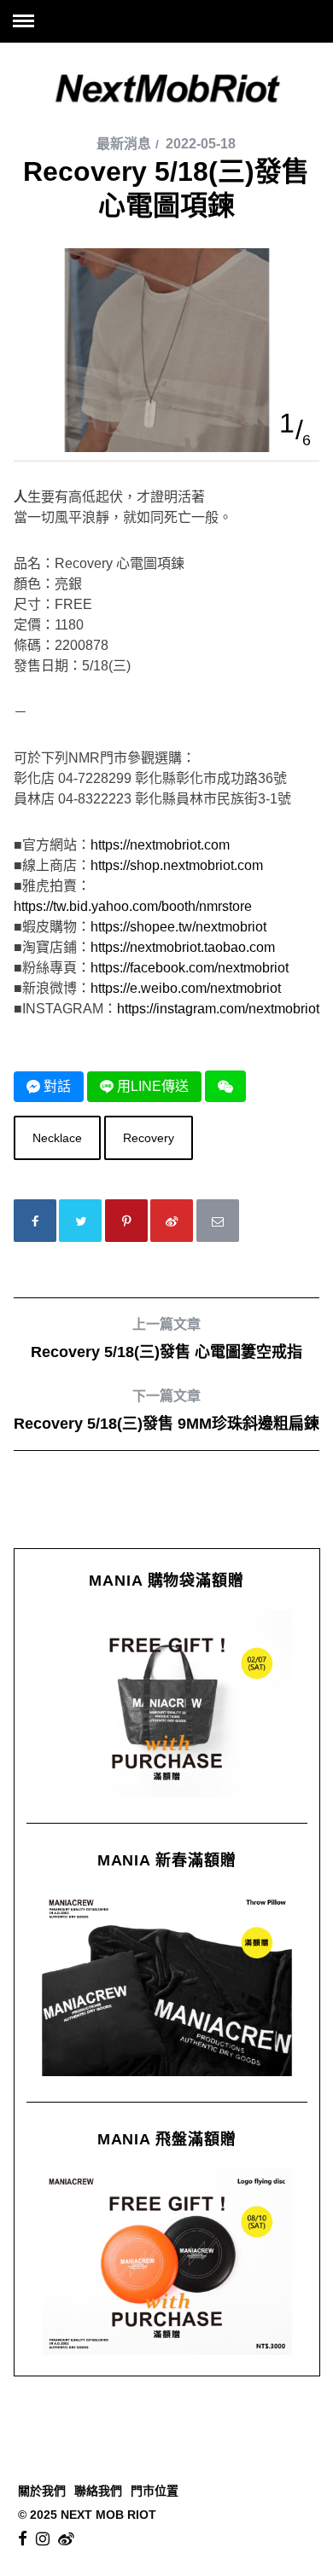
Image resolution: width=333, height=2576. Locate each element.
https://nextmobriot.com (160, 845)
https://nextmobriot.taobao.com (183, 947)
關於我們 (42, 2491)
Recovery (149, 1138)
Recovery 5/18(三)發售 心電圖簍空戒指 (166, 1339)
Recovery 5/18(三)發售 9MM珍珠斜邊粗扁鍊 (166, 1410)
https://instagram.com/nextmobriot (218, 1009)
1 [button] (287, 423)
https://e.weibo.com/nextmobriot (186, 988)
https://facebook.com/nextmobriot (190, 968)
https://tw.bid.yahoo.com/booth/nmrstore (133, 906)
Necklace (57, 1138)
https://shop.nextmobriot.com (177, 865)
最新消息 (124, 144)
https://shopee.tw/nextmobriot (178, 927)
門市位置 (155, 2491)
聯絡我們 (98, 2491)
